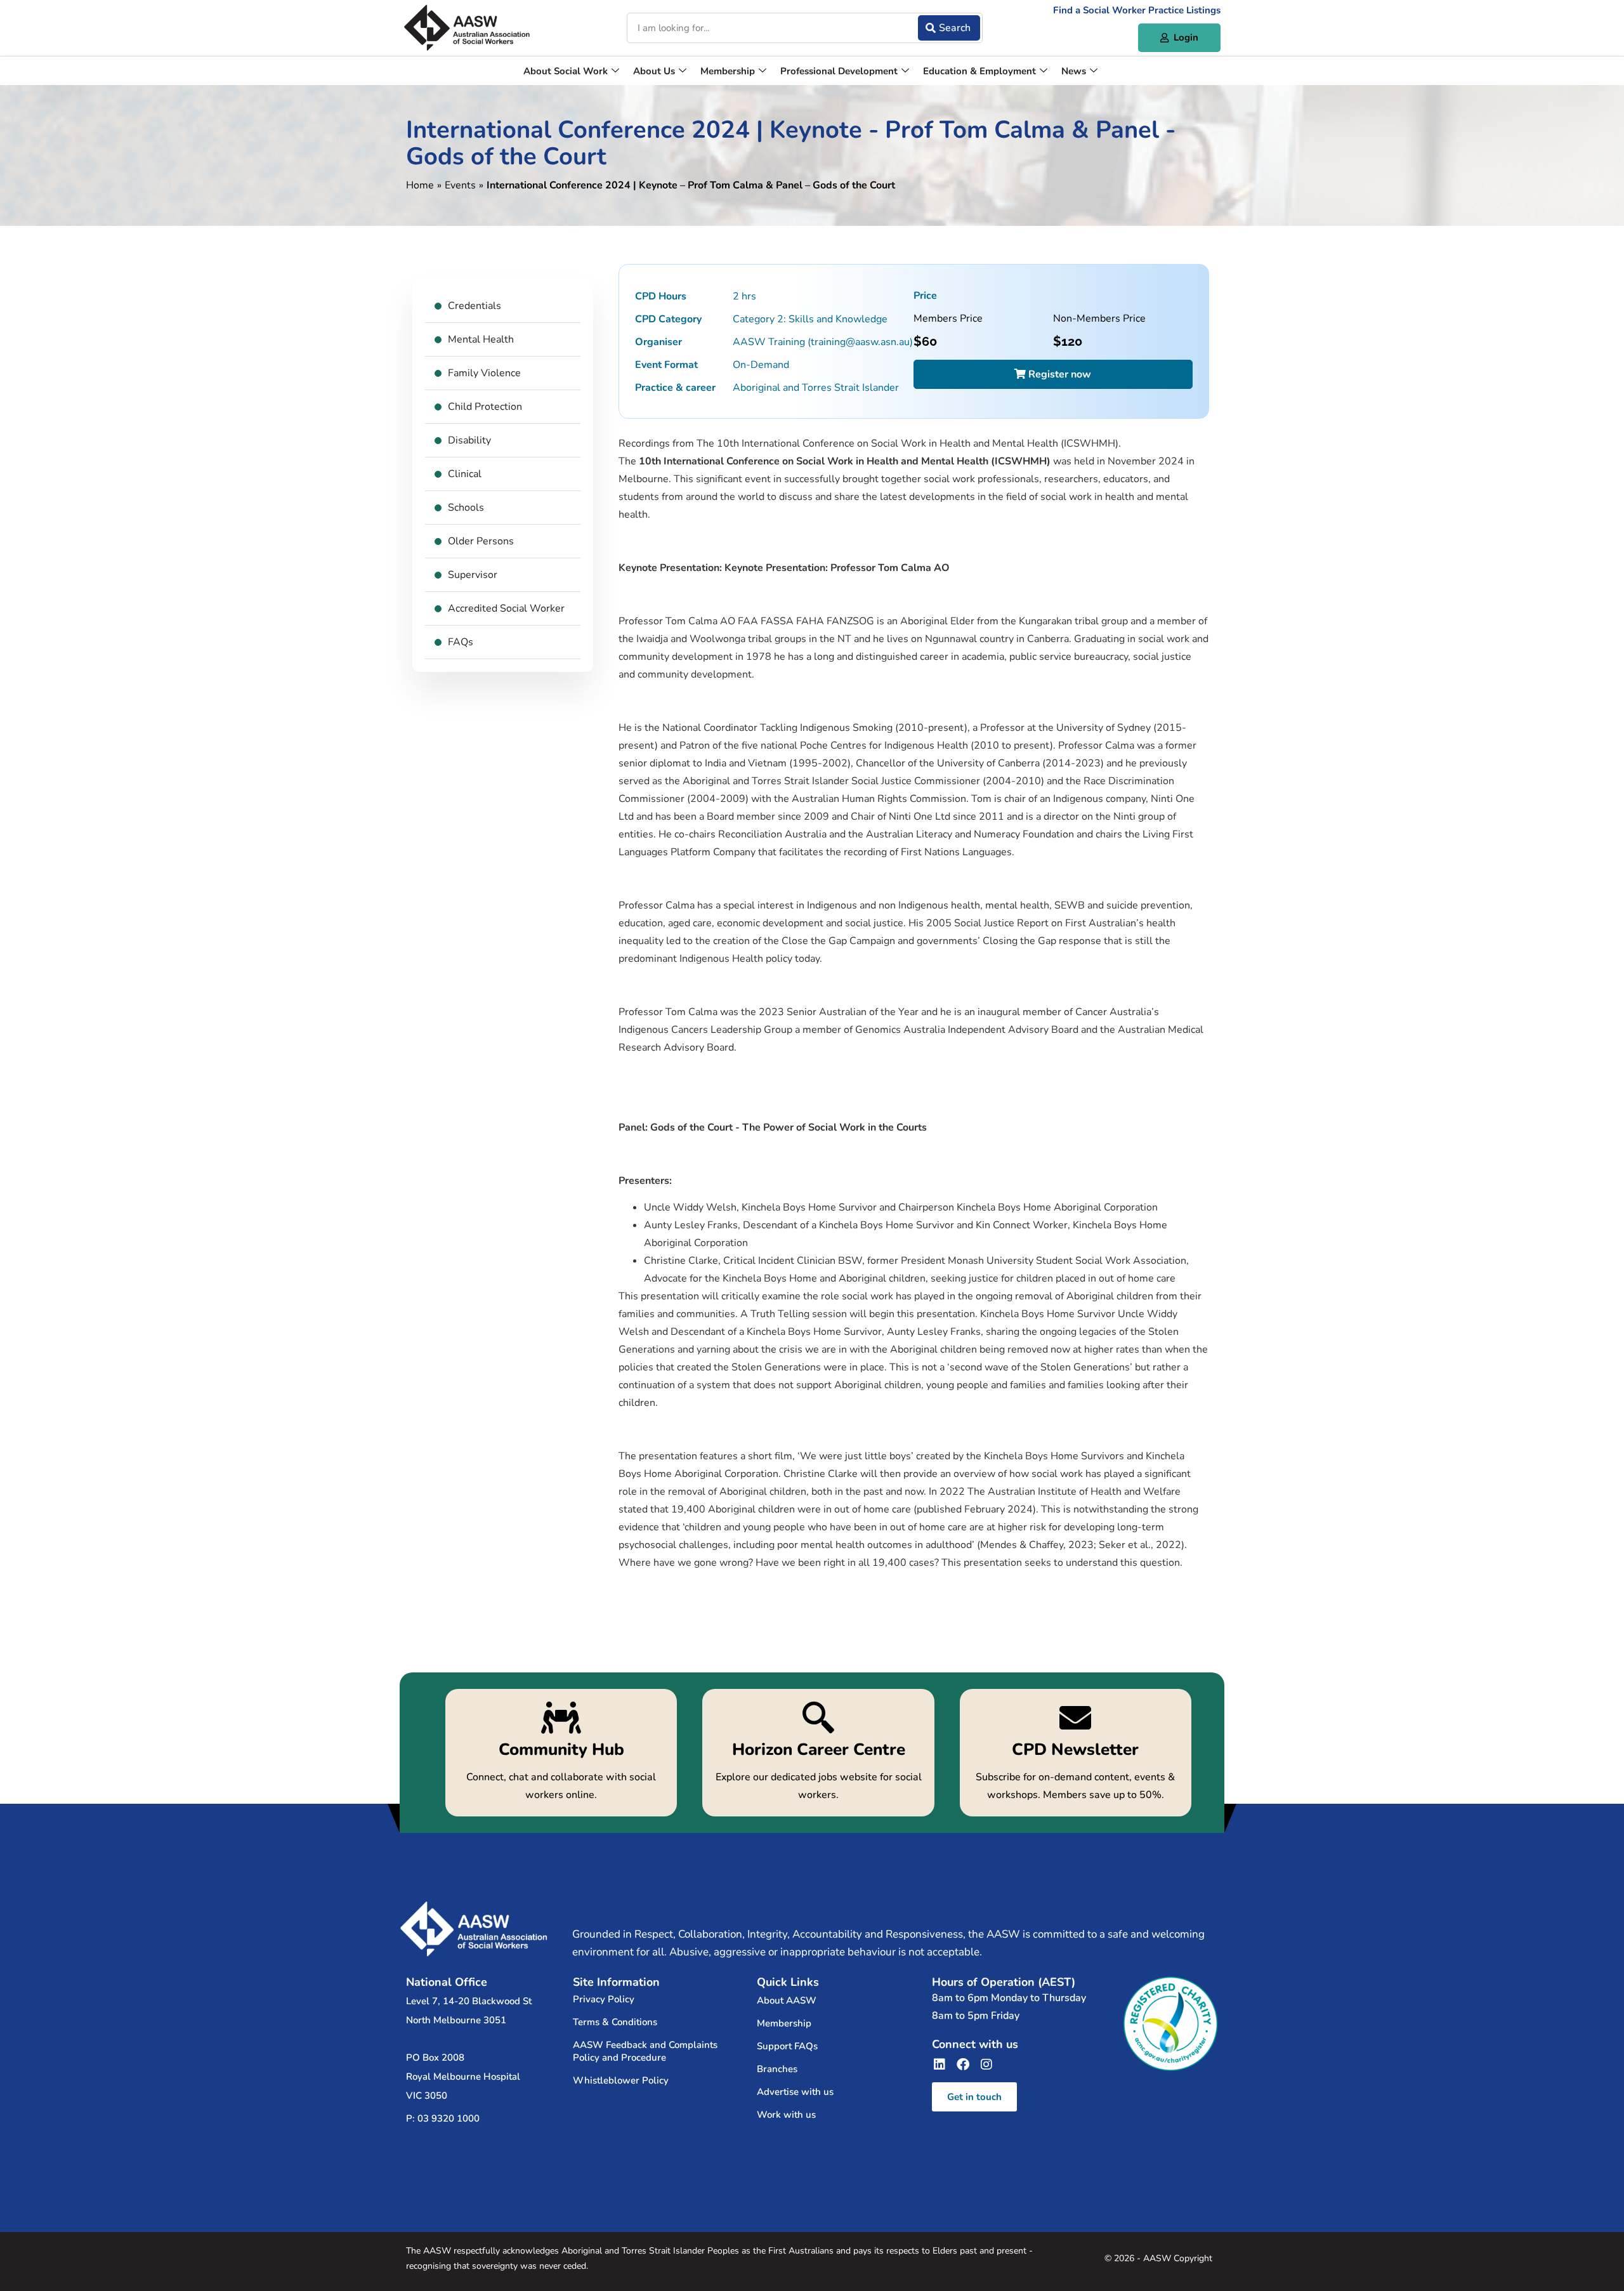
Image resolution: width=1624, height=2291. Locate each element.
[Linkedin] (940, 2065)
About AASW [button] (787, 2000)
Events (460, 185)
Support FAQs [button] (787, 2046)
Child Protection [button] (485, 407)
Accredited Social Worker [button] (506, 608)
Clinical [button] (465, 474)
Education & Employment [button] (979, 71)
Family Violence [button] (484, 373)
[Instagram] (986, 2065)
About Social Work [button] (566, 71)
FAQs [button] (461, 642)
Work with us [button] (786, 2115)
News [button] (1074, 71)
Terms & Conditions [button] (615, 2022)
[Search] (949, 28)
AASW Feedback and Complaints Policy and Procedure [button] (645, 2051)
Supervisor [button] (473, 575)
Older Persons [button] (481, 541)
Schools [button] (466, 508)
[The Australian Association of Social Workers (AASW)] (467, 28)
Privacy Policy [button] (604, 1999)
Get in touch (974, 2097)
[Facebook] (963, 2065)
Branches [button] (777, 2069)
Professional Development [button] (839, 71)
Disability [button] (469, 440)
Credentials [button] (475, 306)
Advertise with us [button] (795, 2092)
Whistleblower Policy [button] (621, 2080)
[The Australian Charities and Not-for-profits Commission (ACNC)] (1170, 2024)
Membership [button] (728, 71)
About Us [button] (654, 71)
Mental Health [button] (481, 339)
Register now (1058, 374)
